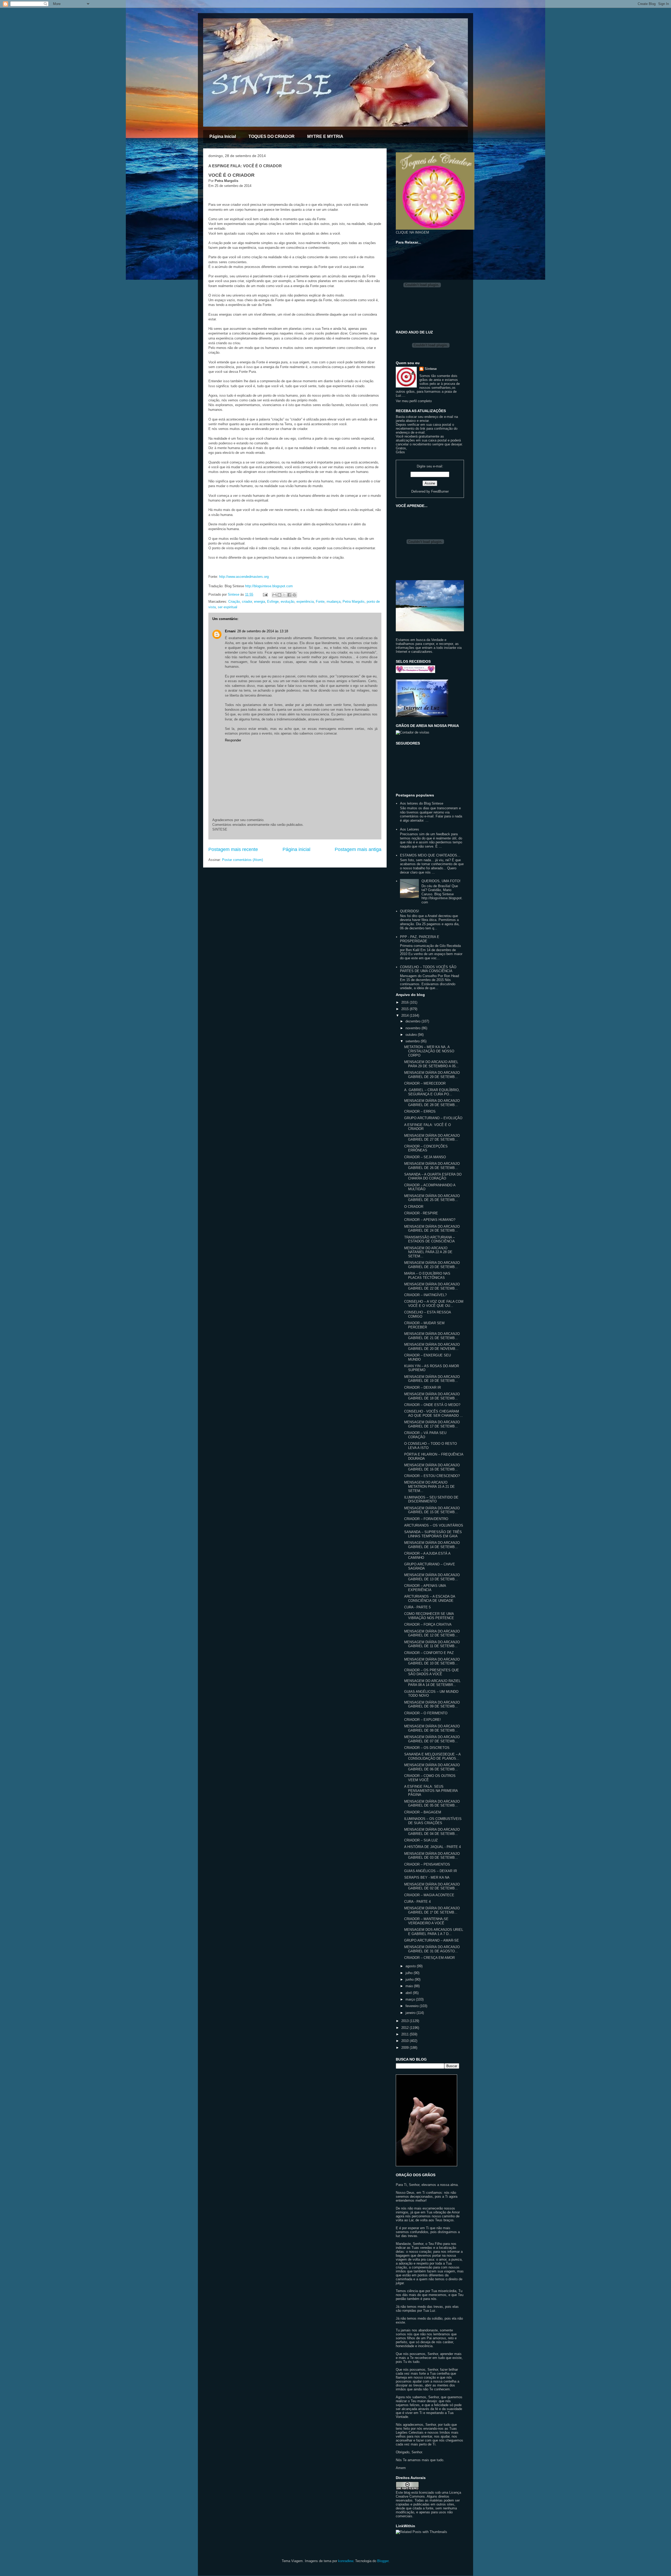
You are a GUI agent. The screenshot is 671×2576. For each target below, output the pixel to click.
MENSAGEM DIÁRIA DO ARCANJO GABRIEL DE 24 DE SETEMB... (432, 1229)
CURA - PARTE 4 (417, 1902)
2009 (405, 2048)
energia (259, 602)
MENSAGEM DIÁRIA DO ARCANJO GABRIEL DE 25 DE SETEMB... (432, 1198)
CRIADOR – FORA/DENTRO (426, 1519)
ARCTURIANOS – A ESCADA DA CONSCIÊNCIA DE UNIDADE (430, 1599)
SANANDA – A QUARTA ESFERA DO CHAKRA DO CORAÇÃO (433, 1176)
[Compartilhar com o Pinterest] (294, 595)
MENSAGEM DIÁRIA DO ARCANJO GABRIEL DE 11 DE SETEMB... (432, 1644)
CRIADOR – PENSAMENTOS (427, 1864)
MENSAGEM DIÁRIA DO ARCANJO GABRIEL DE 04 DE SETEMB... (432, 1832)
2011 (405, 2034)
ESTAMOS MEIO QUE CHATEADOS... (430, 855)
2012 (405, 2028)
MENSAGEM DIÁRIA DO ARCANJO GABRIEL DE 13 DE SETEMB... (432, 1577)
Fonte (320, 602)
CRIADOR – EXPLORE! (423, 1720)
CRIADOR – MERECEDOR (425, 1083)
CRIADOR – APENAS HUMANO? (430, 1220)
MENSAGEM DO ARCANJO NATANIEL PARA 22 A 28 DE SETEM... (428, 1252)
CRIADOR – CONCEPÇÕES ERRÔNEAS (426, 1148)
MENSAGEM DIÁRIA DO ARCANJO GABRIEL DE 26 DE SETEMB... (432, 1166)
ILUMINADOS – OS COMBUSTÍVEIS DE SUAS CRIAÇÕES (433, 1821)
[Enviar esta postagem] (265, 594)
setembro (413, 1041)
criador (247, 602)
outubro (412, 1035)
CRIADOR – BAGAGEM (423, 1812)
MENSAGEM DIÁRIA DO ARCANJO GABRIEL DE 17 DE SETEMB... (432, 1424)
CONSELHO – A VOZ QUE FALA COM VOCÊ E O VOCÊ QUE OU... (434, 1304)
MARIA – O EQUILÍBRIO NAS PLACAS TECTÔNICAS (427, 1276)
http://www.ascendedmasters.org (244, 577)
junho (410, 1979)
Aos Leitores (410, 829)
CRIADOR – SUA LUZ (421, 1840)
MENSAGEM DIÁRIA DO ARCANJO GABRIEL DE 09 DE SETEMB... (432, 1704)
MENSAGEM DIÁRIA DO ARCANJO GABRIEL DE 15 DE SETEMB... (432, 1510)
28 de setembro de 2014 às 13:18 (263, 631)
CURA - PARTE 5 (417, 1607)
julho (410, 1973)
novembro (413, 1028)
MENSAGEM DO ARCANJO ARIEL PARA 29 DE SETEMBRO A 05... (431, 1064)
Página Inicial (223, 136)
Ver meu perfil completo (414, 401)
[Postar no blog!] (279, 595)
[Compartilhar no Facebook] (289, 595)
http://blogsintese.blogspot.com (269, 586)
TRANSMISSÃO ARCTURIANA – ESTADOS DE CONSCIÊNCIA (429, 1239)
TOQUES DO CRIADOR (272, 136)
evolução (288, 602)
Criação (234, 602)
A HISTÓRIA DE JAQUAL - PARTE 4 (432, 1847)
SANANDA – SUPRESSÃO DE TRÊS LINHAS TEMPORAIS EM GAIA (433, 1534)
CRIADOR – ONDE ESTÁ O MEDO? (432, 1405)
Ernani (230, 631)
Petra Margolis (354, 602)
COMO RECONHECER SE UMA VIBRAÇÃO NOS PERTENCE (429, 1616)
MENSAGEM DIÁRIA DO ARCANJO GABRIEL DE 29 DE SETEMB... (432, 1075)
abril (409, 1993)
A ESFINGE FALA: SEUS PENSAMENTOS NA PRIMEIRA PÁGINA (431, 1791)
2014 (405, 1015)
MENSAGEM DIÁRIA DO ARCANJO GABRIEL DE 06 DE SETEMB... (432, 1767)
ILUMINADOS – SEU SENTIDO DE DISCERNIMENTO (431, 1499)
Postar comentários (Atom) (242, 860)
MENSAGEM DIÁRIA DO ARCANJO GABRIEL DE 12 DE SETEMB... (432, 1633)
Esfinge (273, 602)
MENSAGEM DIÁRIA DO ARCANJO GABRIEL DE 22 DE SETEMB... (432, 1286)
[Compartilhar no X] (284, 595)
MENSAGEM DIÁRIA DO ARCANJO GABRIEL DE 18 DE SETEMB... (432, 1396)
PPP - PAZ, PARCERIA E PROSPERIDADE (420, 939)
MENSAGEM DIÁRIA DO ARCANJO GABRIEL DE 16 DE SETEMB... (432, 1467)
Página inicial (296, 849)
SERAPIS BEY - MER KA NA (427, 1877)
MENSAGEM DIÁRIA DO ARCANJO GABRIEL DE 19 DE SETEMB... (432, 1379)
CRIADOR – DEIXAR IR (423, 1387)
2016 (405, 1002)
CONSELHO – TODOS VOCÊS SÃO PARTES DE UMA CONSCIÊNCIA (428, 969)
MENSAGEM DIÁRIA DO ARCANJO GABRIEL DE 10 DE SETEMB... (432, 1661)
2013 (405, 2021)
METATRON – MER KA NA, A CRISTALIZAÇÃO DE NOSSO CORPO (429, 1051)
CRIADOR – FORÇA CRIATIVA (428, 1624)
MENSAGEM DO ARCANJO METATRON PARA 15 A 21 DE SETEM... (429, 1486)
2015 (405, 1009)
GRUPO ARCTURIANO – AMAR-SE (432, 1940)
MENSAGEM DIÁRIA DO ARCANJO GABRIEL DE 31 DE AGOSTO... (432, 1949)
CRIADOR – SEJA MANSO (425, 1157)
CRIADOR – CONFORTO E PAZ (429, 1653)
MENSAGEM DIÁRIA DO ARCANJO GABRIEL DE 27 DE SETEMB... (432, 1138)
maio (410, 1986)
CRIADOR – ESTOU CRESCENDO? (432, 1476)
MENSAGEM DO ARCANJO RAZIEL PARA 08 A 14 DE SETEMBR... (432, 1683)
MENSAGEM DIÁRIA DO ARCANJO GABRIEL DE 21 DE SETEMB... (432, 1336)
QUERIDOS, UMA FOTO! (441, 881)
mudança (334, 602)
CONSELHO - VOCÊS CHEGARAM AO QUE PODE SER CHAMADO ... (434, 1413)
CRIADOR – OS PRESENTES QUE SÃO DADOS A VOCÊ (432, 1672)
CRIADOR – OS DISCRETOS (427, 1748)
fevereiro (413, 2006)
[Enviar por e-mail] (274, 595)
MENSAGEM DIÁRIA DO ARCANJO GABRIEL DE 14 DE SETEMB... (432, 1545)
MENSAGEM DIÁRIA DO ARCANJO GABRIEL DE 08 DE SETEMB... (432, 1728)
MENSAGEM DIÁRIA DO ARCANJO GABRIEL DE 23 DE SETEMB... (432, 1265)
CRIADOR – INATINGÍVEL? (425, 1295)
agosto (411, 1966)
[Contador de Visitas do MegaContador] (413, 732)
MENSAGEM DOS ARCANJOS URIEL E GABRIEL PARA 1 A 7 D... (434, 1932)
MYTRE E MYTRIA (325, 136)
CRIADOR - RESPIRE (421, 1213)
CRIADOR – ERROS (420, 1111)
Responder (233, 740)
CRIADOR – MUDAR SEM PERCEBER (424, 1325)
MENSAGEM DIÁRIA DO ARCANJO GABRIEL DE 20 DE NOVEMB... (432, 1347)
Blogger (383, 2561)
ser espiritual (228, 607)
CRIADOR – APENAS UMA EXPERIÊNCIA (425, 1588)
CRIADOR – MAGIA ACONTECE (429, 1895)
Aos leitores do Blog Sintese (422, 803)
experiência (305, 602)
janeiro (411, 2013)
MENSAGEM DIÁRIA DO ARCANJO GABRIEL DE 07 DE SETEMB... (432, 1739)
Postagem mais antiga (358, 849)
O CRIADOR (414, 1207)
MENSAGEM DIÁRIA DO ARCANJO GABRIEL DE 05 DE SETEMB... (432, 1804)
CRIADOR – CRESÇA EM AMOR (429, 1958)
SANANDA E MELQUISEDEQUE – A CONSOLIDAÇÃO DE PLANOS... (432, 1756)
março (411, 1999)
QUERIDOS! (410, 911)
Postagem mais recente (233, 849)
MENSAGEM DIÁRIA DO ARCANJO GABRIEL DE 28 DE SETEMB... (432, 1103)
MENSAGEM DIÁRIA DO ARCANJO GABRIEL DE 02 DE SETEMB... (432, 1886)
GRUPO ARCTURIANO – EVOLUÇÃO (433, 1118)
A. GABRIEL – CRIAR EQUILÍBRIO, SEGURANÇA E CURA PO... (432, 1092)
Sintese (431, 369)
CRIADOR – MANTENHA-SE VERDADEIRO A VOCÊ (426, 1921)
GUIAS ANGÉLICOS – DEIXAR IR (431, 1871)
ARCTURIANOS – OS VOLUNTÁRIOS (434, 1525)
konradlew (346, 2561)
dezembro (413, 1021)
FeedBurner (440, 491)
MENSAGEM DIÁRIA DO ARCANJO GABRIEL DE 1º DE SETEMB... (432, 1910)
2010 (405, 2041)
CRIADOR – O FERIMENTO (426, 1713)
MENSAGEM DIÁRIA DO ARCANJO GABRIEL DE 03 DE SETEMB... (432, 1856)
